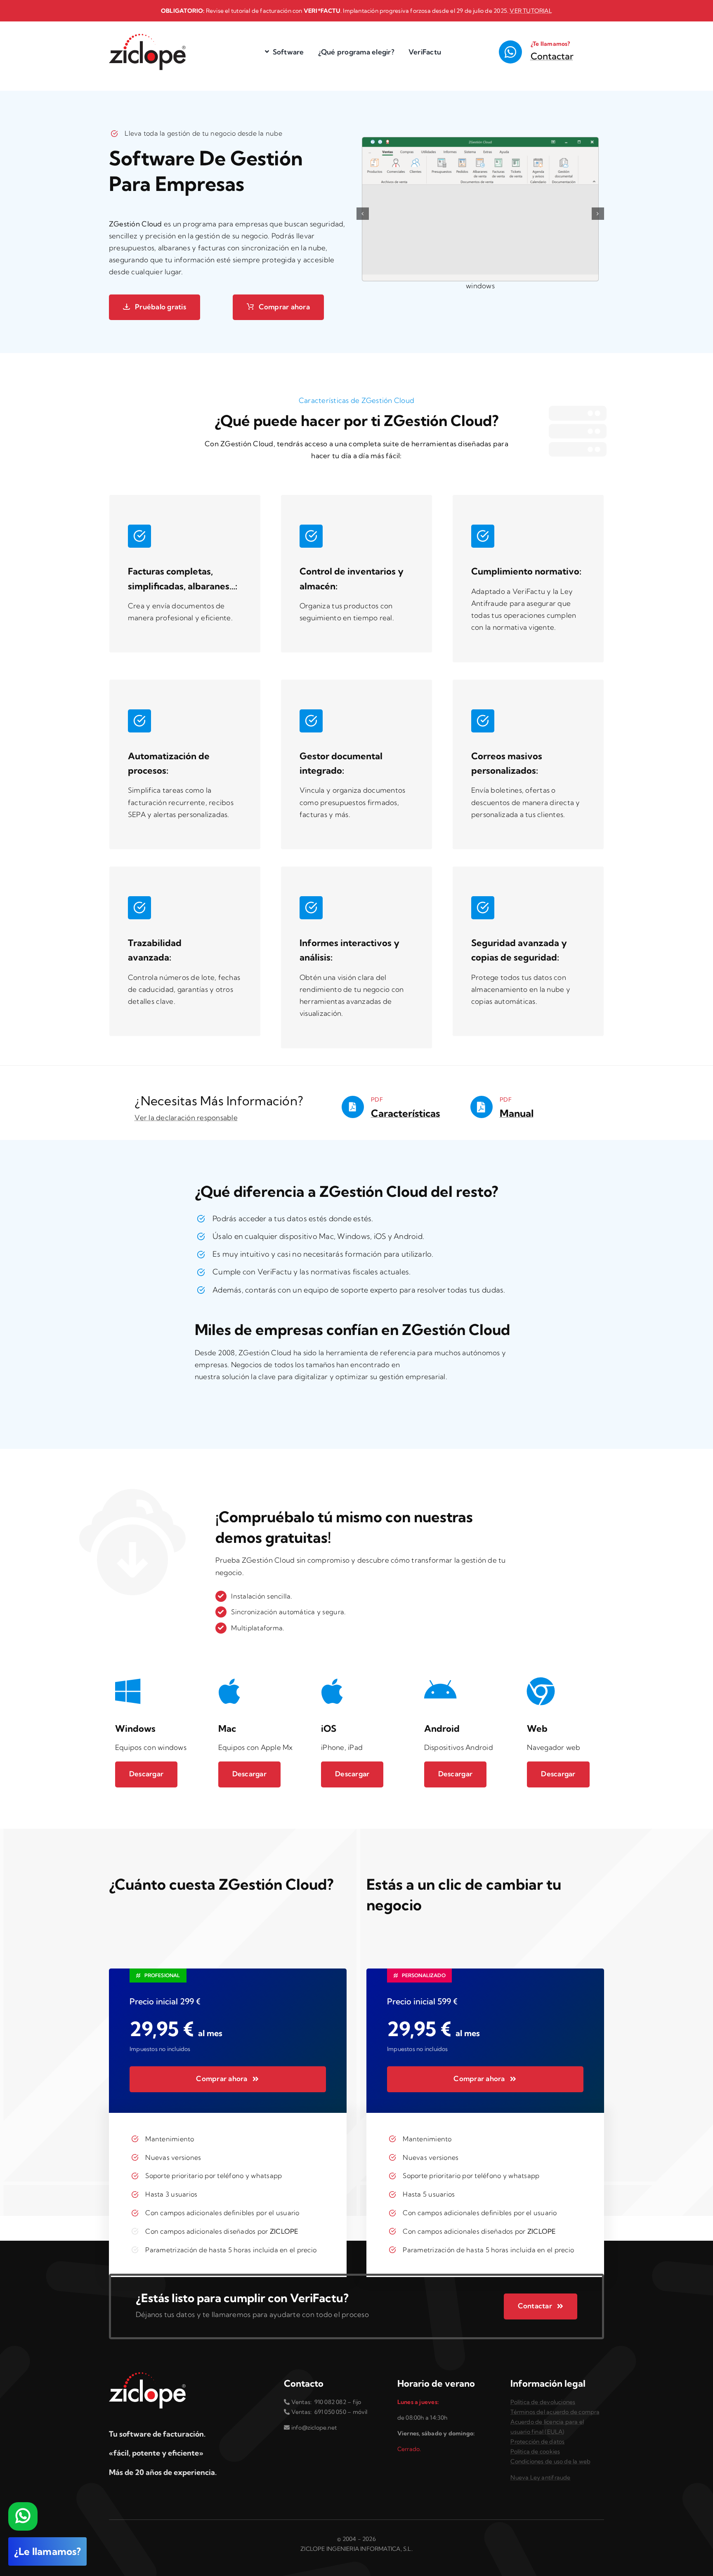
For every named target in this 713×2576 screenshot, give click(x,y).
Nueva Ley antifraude (540, 2477)
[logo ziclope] (147, 37)
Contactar (552, 56)
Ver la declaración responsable (186, 1117)
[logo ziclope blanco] (147, 2376)
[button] (363, 214)
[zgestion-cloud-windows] (480, 209)
